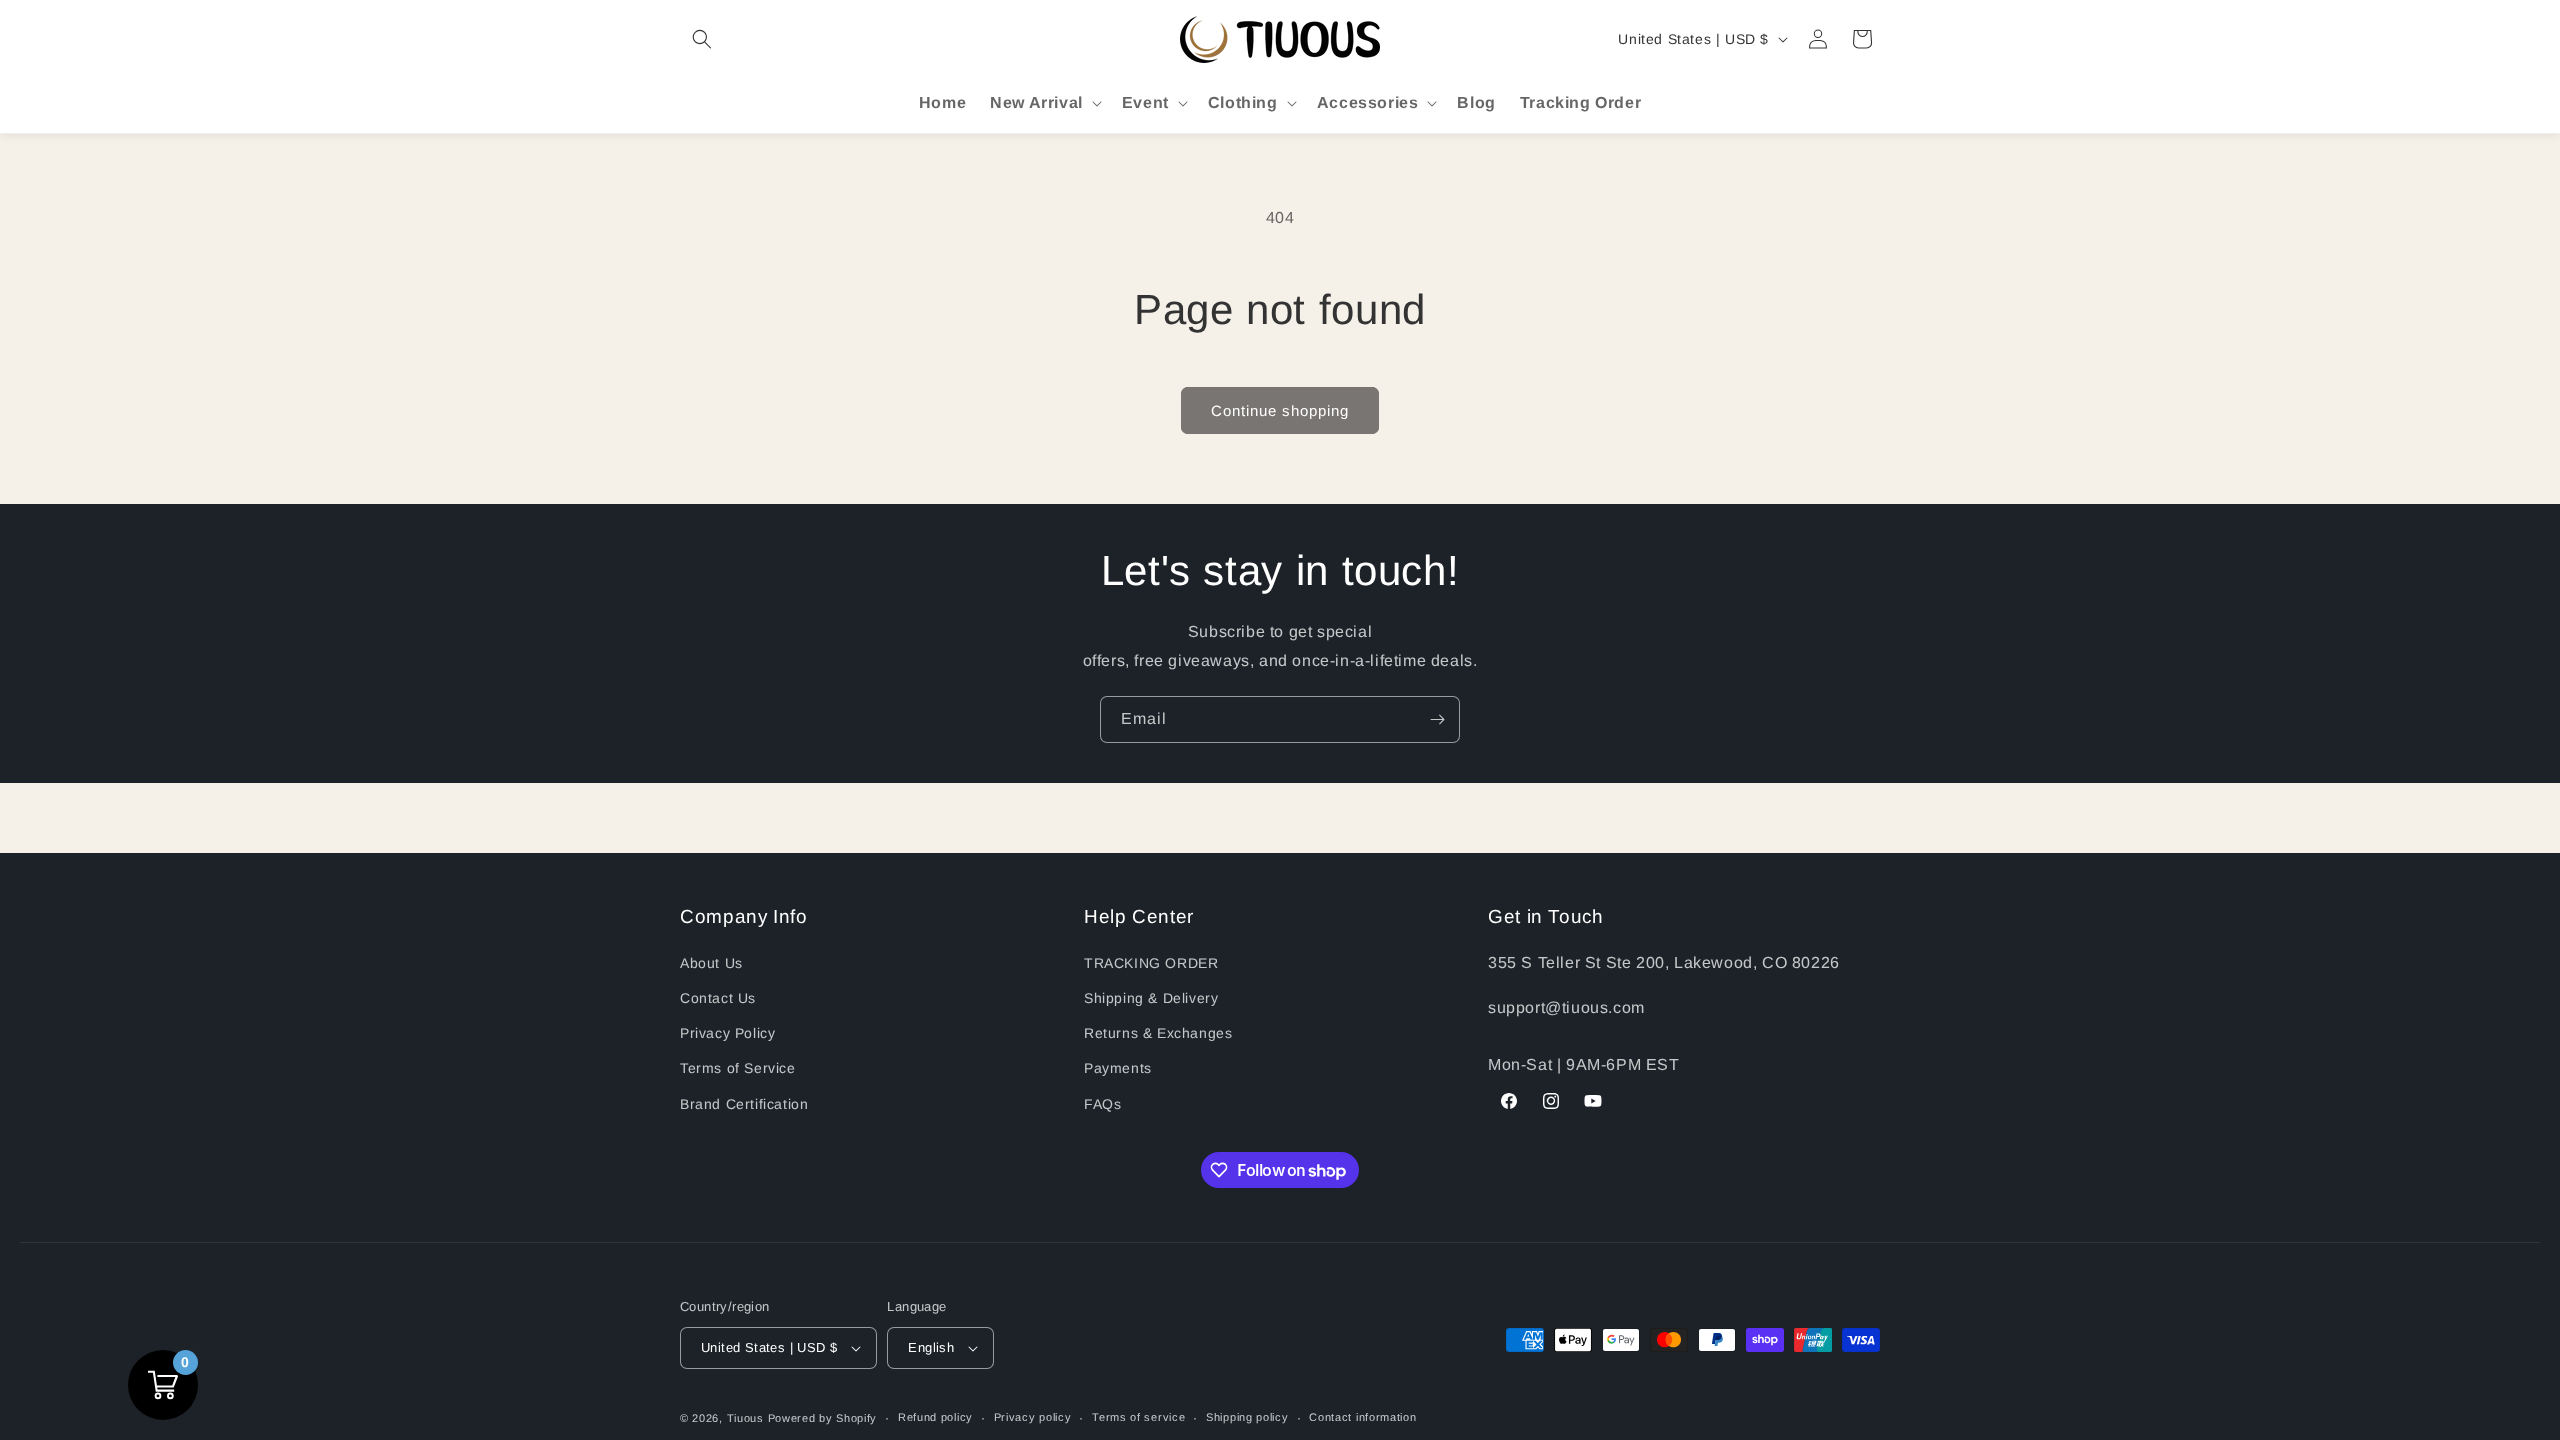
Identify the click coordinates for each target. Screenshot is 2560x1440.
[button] (702, 39)
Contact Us (718, 998)
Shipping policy (1247, 1417)
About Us (711, 963)
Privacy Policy (727, 1033)
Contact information (1362, 1417)
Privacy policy (1033, 1417)
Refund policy (935, 1417)
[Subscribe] (1437, 719)
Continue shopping (1280, 410)
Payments (1118, 1068)
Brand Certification (744, 1104)
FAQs (1102, 1104)
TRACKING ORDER (1151, 963)
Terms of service (1138, 1417)
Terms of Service (738, 1068)
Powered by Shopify (823, 1418)
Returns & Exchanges (1158, 1033)
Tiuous (745, 1418)
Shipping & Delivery (1151, 998)
